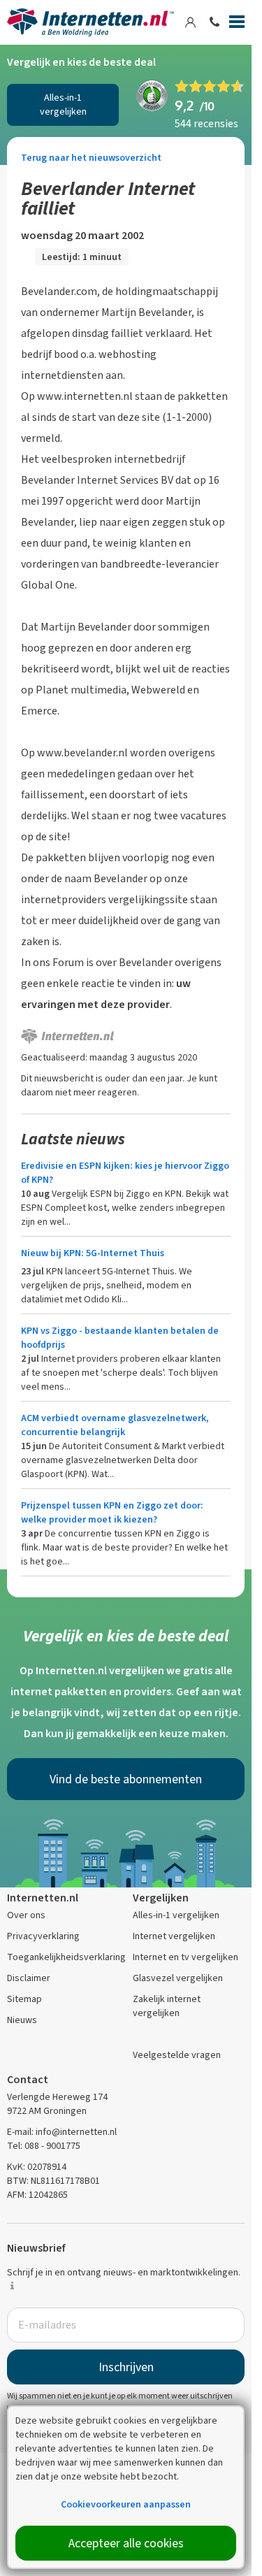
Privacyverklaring (43, 1936)
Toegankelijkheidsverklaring (66, 1957)
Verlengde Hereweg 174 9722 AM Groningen (57, 2104)
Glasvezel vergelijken (178, 1978)
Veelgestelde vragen (177, 2055)
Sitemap (24, 1999)
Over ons (26, 1915)
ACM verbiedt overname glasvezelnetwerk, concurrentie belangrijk (115, 1425)
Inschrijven (126, 2367)
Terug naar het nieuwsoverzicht (91, 158)
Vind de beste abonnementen (126, 1779)
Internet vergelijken (174, 1936)
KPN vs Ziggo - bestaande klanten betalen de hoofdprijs (120, 1338)
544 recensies (206, 123)
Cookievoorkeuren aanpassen (126, 2504)
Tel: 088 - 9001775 (44, 2146)
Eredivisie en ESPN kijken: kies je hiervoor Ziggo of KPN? (125, 1173)
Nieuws (22, 2020)
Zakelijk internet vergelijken (167, 2006)
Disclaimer (29, 1978)
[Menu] (237, 24)
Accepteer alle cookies (126, 2543)
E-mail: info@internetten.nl (62, 2132)
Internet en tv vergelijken (185, 1957)
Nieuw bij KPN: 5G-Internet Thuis (93, 1253)
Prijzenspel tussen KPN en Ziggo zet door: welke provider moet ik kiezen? (112, 1512)
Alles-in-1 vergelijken (63, 105)
